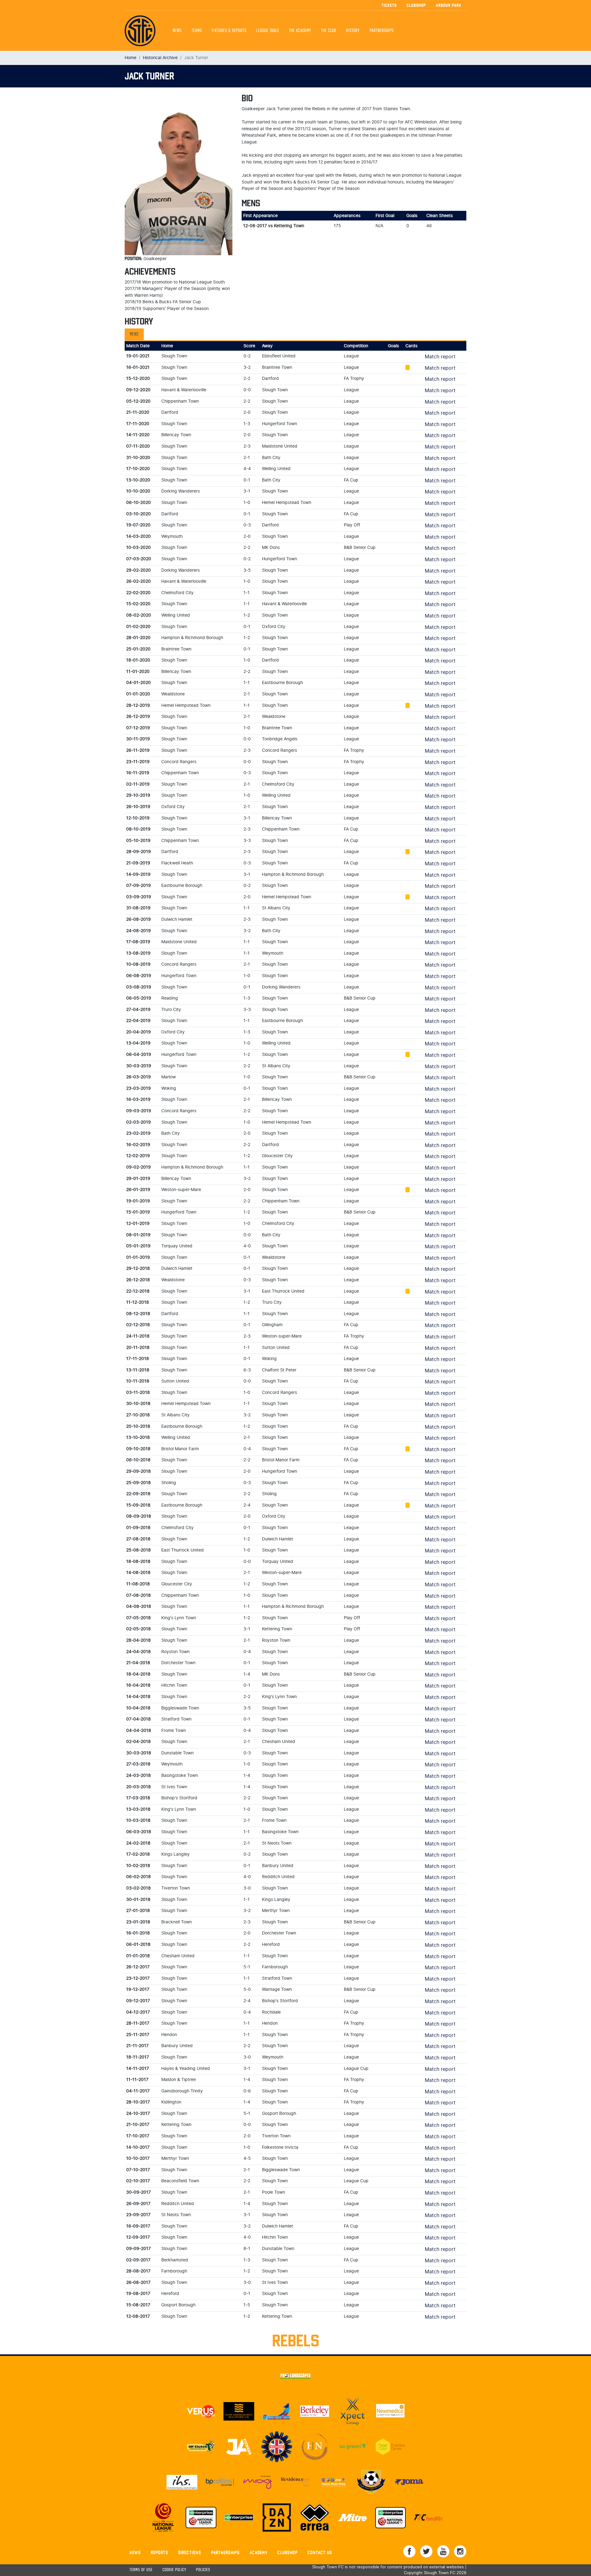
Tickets (389, 5)
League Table (268, 31)
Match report (440, 357)
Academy (259, 2552)
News (177, 31)
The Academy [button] (300, 31)
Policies (203, 2570)
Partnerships (225, 2552)
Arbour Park (449, 5)
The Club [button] (329, 31)
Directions (190, 2552)
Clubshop (416, 5)
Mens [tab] (134, 334)
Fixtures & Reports (229, 31)
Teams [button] (197, 31)
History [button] (353, 31)
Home (131, 58)
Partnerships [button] (382, 31)
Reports (160, 2552)
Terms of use (141, 2570)
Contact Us (320, 2552)
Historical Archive (160, 58)
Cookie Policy (174, 2570)
